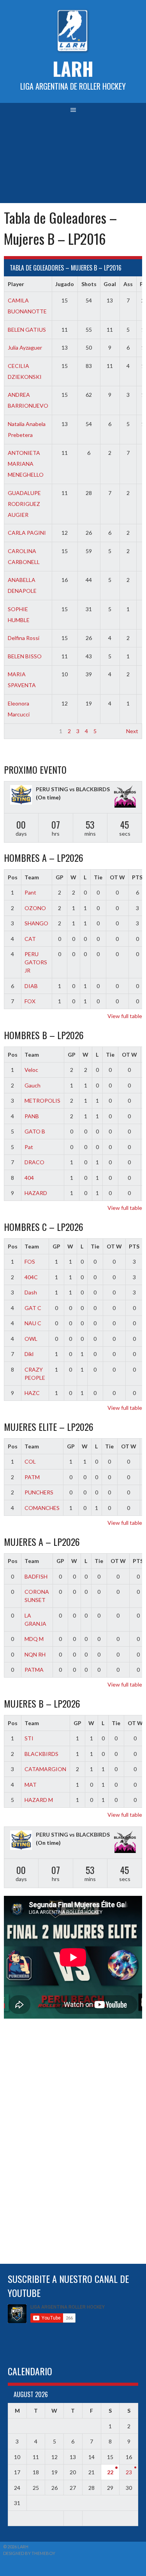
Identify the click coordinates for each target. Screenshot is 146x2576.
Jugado (65, 284)
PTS (134, 1246)
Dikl (29, 1354)
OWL (31, 1339)
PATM (32, 1477)
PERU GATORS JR (36, 962)
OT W (117, 877)
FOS (30, 1261)
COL (30, 1461)
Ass (128, 284)
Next (132, 731)
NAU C (33, 1323)
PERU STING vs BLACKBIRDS (73, 789)
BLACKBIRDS (41, 1754)
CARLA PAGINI (27, 533)
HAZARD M (39, 1800)
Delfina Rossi (24, 638)
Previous (18, 731)
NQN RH (35, 1654)
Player (16, 284)
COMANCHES (42, 1508)
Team (32, 877)
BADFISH (36, 1576)
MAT (31, 1785)
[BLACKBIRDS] (125, 797)
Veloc (31, 1070)
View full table (125, 1016)
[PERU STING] (21, 796)
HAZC (32, 1393)
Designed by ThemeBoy (29, 2553)
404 (29, 1178)
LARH (73, 68)
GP (60, 877)
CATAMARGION (45, 1769)
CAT (30, 939)
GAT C (33, 1308)
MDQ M (34, 1639)
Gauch (33, 1085)
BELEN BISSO (25, 656)
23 (129, 2472)
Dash (31, 1292)
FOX (30, 1001)
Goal (110, 284)
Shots (89, 284)
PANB (32, 1116)
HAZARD (36, 1193)
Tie (98, 877)
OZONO (35, 908)
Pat (29, 1147)
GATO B (35, 1131)
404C (31, 1277)
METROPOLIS (42, 1101)
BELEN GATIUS (27, 330)
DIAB (31, 986)
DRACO (34, 1162)
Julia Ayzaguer (25, 347)
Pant (30, 892)
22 (110, 2472)
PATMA (34, 1670)
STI (29, 1738)
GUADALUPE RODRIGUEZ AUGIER (24, 504)
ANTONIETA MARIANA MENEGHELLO (26, 464)
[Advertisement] (73, 160)
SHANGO (36, 923)
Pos (13, 877)
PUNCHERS (39, 1492)
